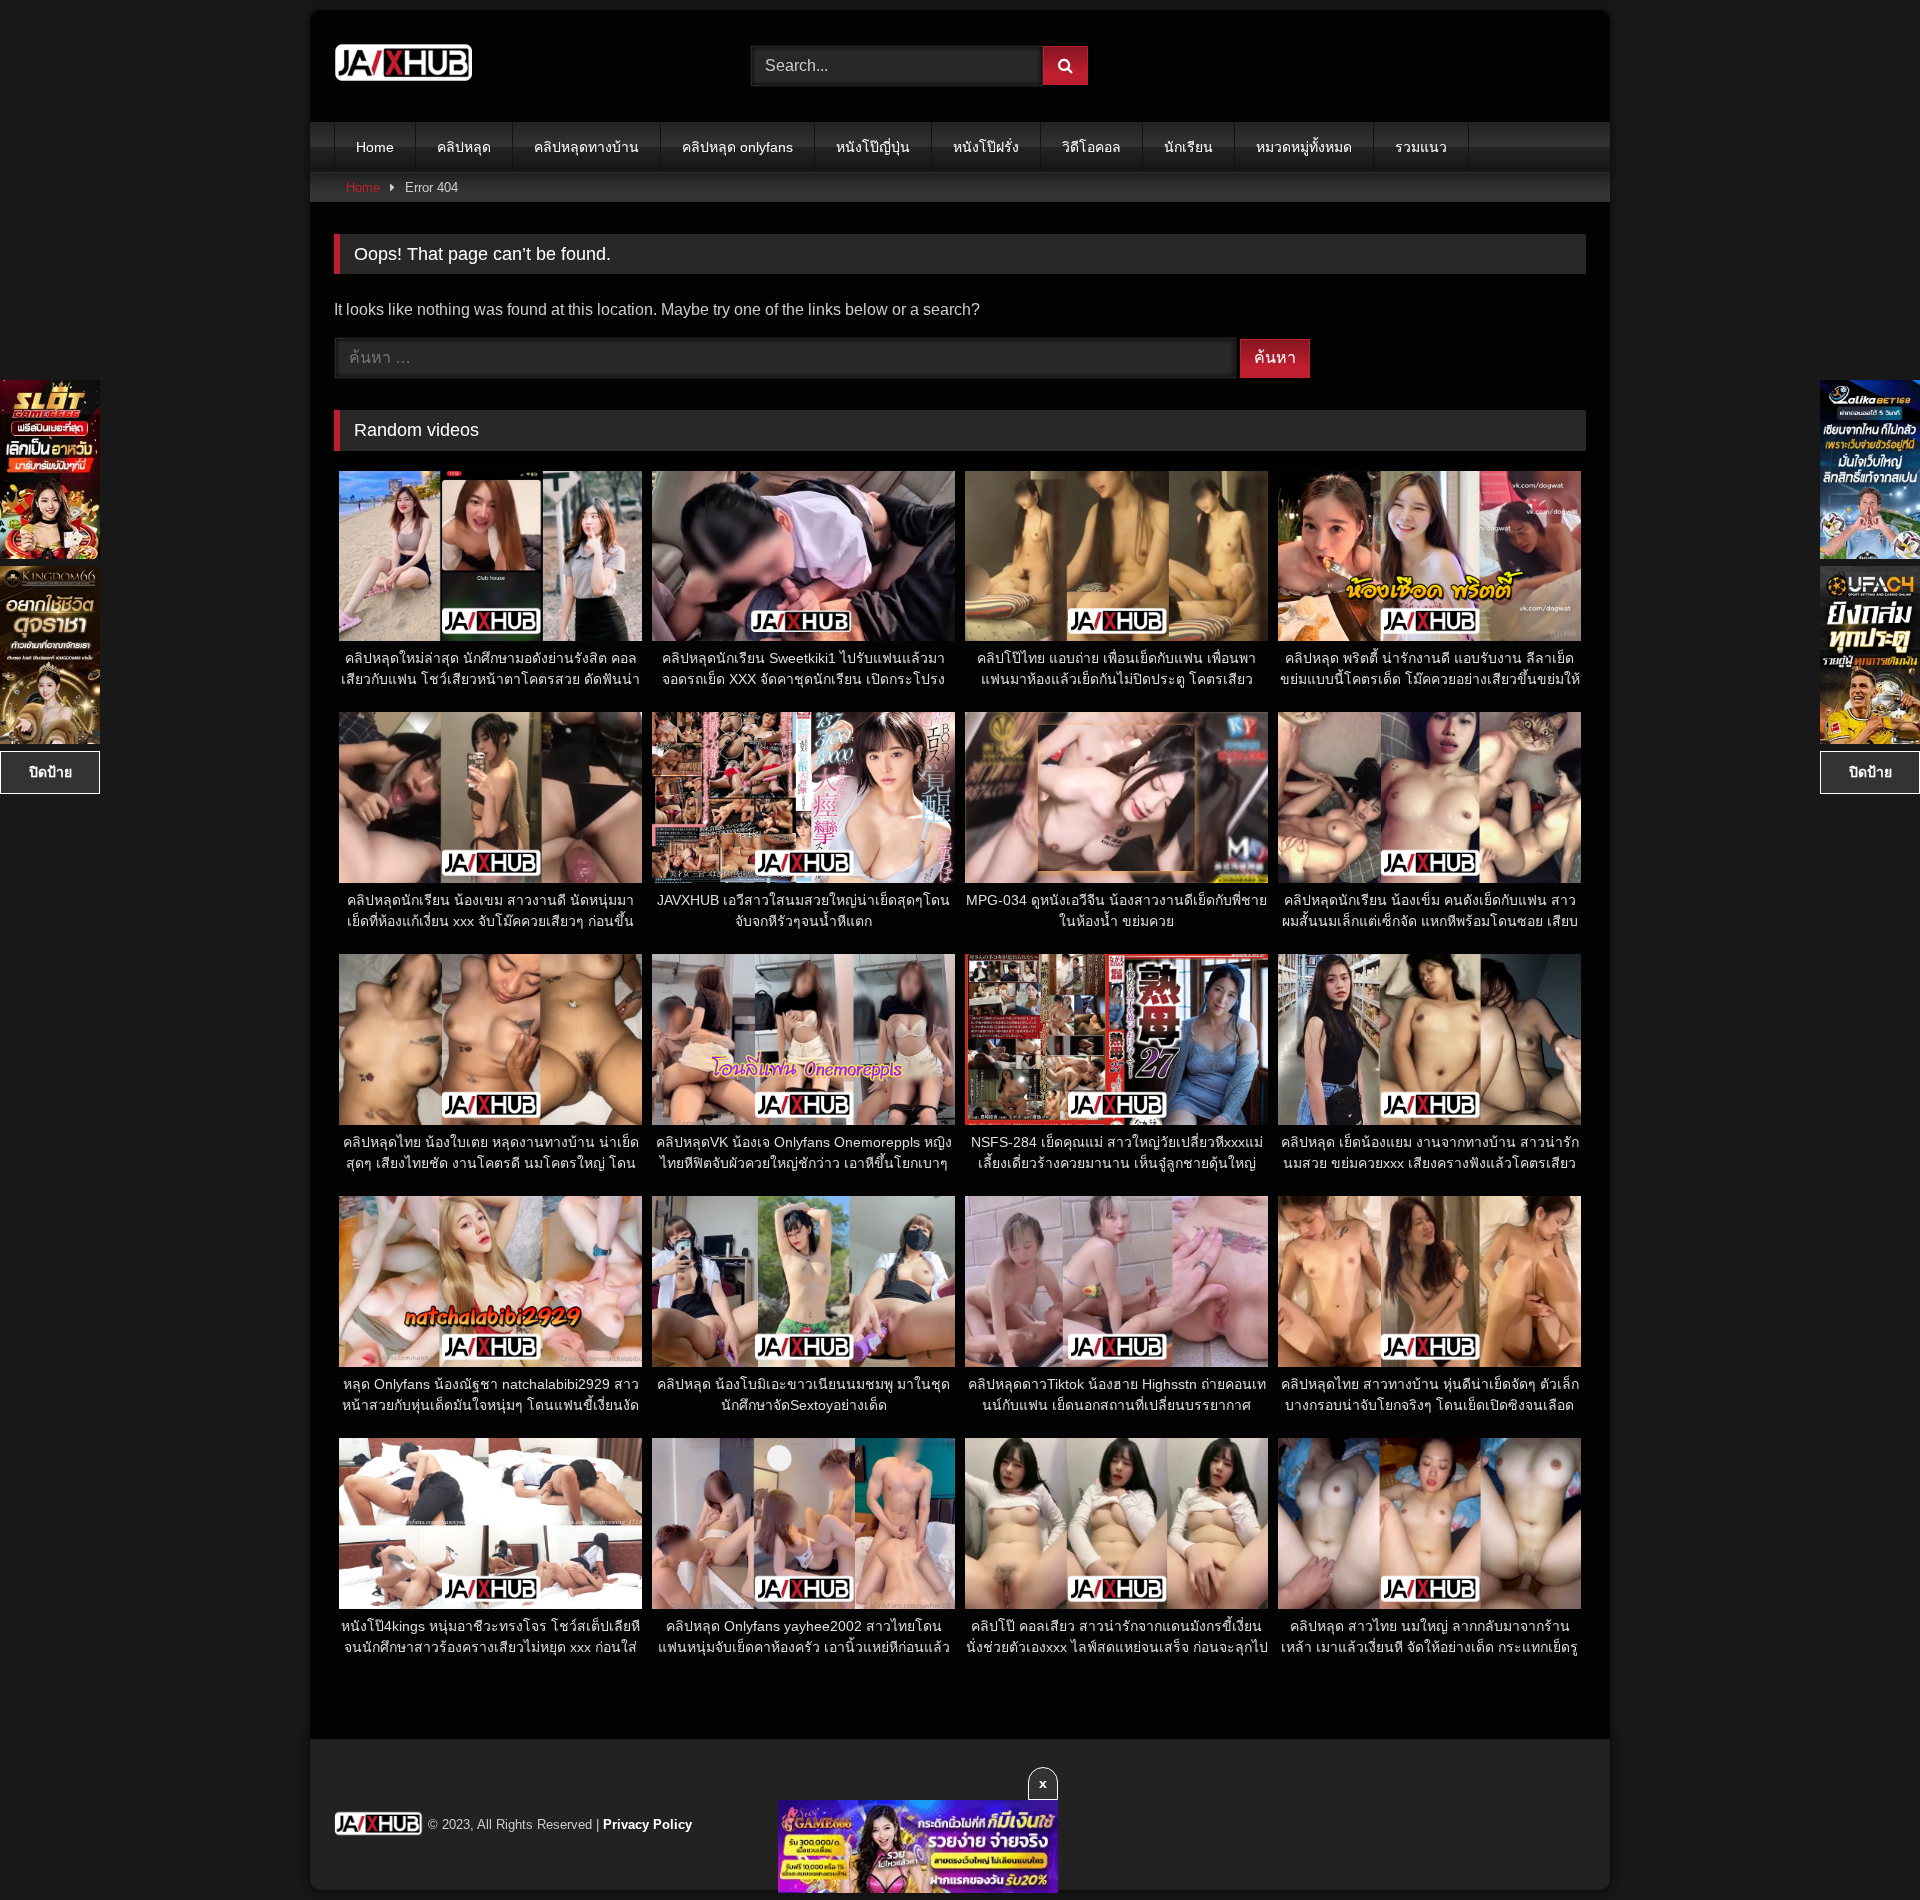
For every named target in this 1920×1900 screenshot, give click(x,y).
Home (375, 147)
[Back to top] (1858, 1840)
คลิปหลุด (464, 147)
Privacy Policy (647, 1824)
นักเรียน (1188, 147)
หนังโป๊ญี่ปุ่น (873, 147)
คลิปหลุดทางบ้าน (586, 147)
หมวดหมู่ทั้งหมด (1304, 147)
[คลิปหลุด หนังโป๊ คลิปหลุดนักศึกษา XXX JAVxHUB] (404, 66)
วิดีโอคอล (1091, 147)
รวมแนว (1421, 147)
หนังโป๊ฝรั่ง (986, 147)
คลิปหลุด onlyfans (737, 147)
